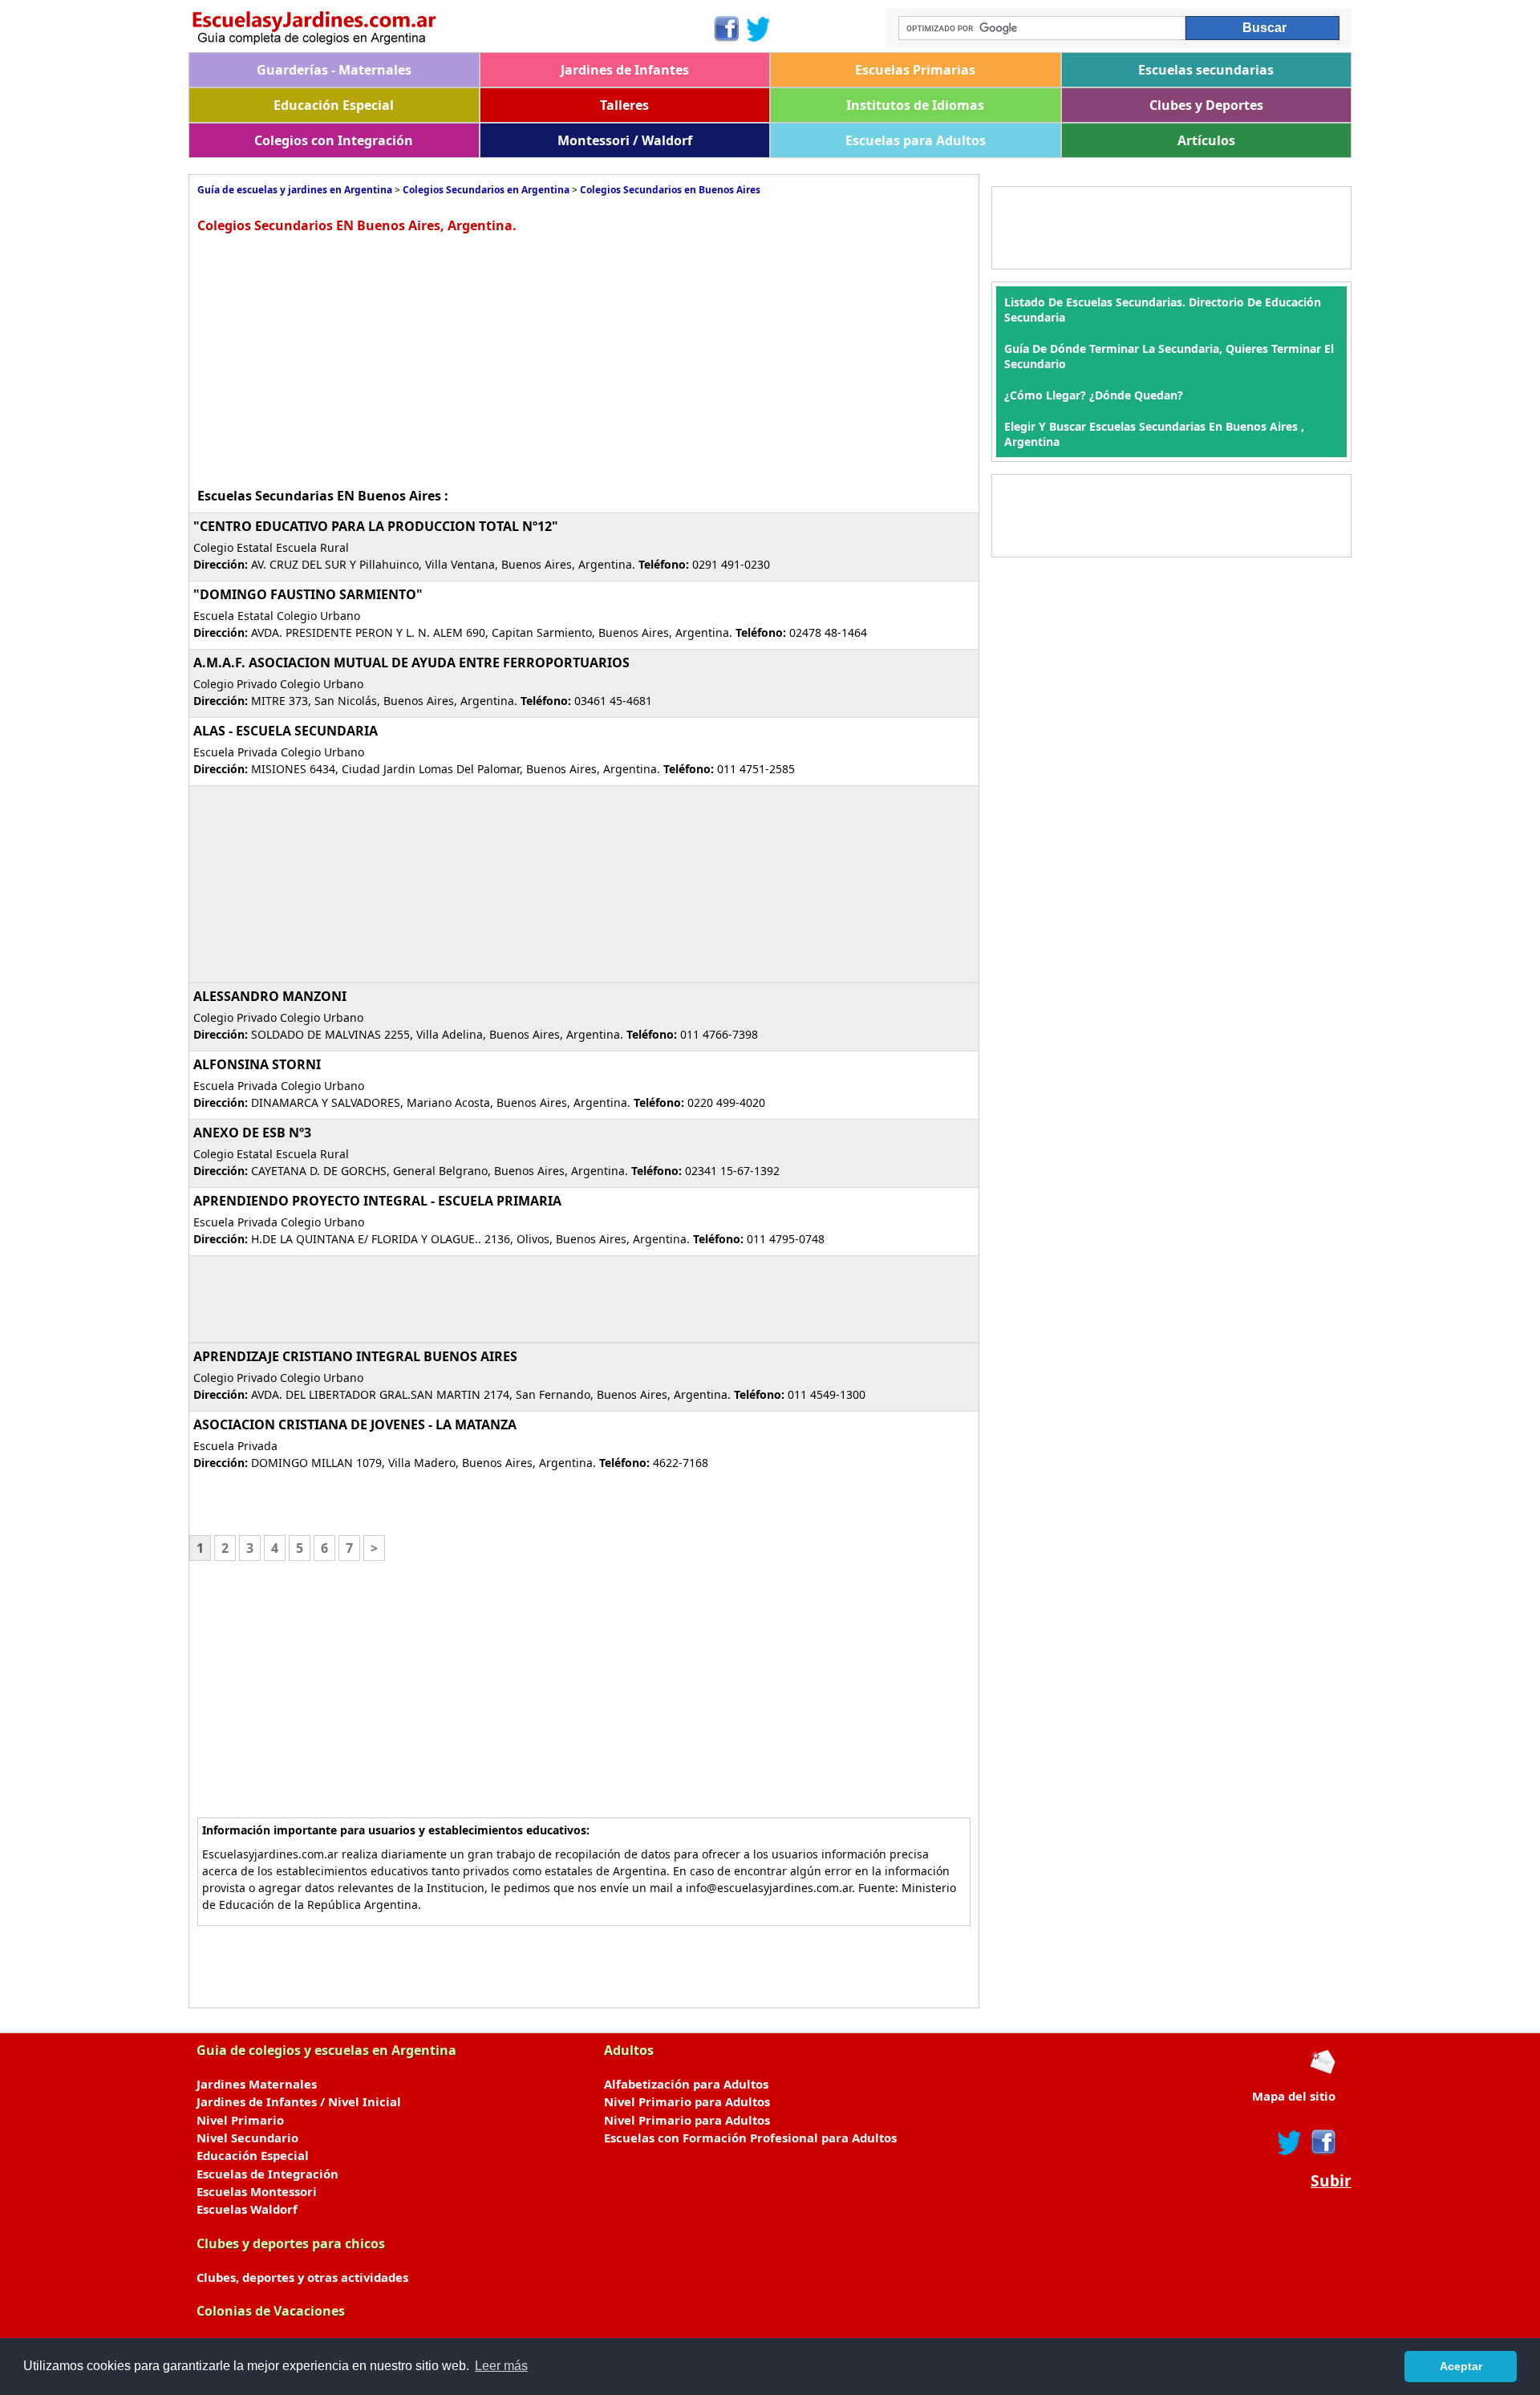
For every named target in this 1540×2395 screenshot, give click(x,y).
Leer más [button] (501, 2366)
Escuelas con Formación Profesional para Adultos (750, 2138)
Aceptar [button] (1461, 2366)
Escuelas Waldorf (247, 2209)
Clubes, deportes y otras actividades (302, 2277)
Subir (1331, 2181)
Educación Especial (334, 105)
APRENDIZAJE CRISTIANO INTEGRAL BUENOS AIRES (355, 1356)
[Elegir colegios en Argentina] (450, 30)
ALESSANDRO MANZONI (270, 996)
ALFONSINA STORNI (257, 1064)
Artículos (1206, 140)
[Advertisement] (332, 359)
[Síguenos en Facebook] (725, 29)
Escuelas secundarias (1206, 70)
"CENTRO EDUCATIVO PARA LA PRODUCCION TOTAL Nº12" (376, 526)
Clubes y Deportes (1206, 105)
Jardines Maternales (257, 2084)
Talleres (624, 105)
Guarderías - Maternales (334, 70)
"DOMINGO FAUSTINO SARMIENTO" (308, 594)
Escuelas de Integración (267, 2174)
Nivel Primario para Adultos (687, 2101)
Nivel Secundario (247, 2138)
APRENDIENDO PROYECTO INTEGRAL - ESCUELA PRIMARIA (377, 1201)
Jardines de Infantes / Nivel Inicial (299, 2101)
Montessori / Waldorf (625, 140)
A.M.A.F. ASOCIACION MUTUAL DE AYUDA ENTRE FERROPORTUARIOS (411, 663)
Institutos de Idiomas (915, 105)
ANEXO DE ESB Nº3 (252, 1133)
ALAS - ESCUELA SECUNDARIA (286, 731)
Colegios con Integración (334, 140)
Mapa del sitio (1294, 2096)
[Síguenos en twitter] (1290, 2142)
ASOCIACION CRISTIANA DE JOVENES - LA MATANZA (355, 1424)
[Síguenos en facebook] (1322, 2142)
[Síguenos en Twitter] (759, 29)
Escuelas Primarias (915, 70)
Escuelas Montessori (257, 2191)
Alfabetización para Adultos (686, 2084)
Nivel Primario (240, 2120)
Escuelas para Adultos (916, 140)
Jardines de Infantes (625, 70)
